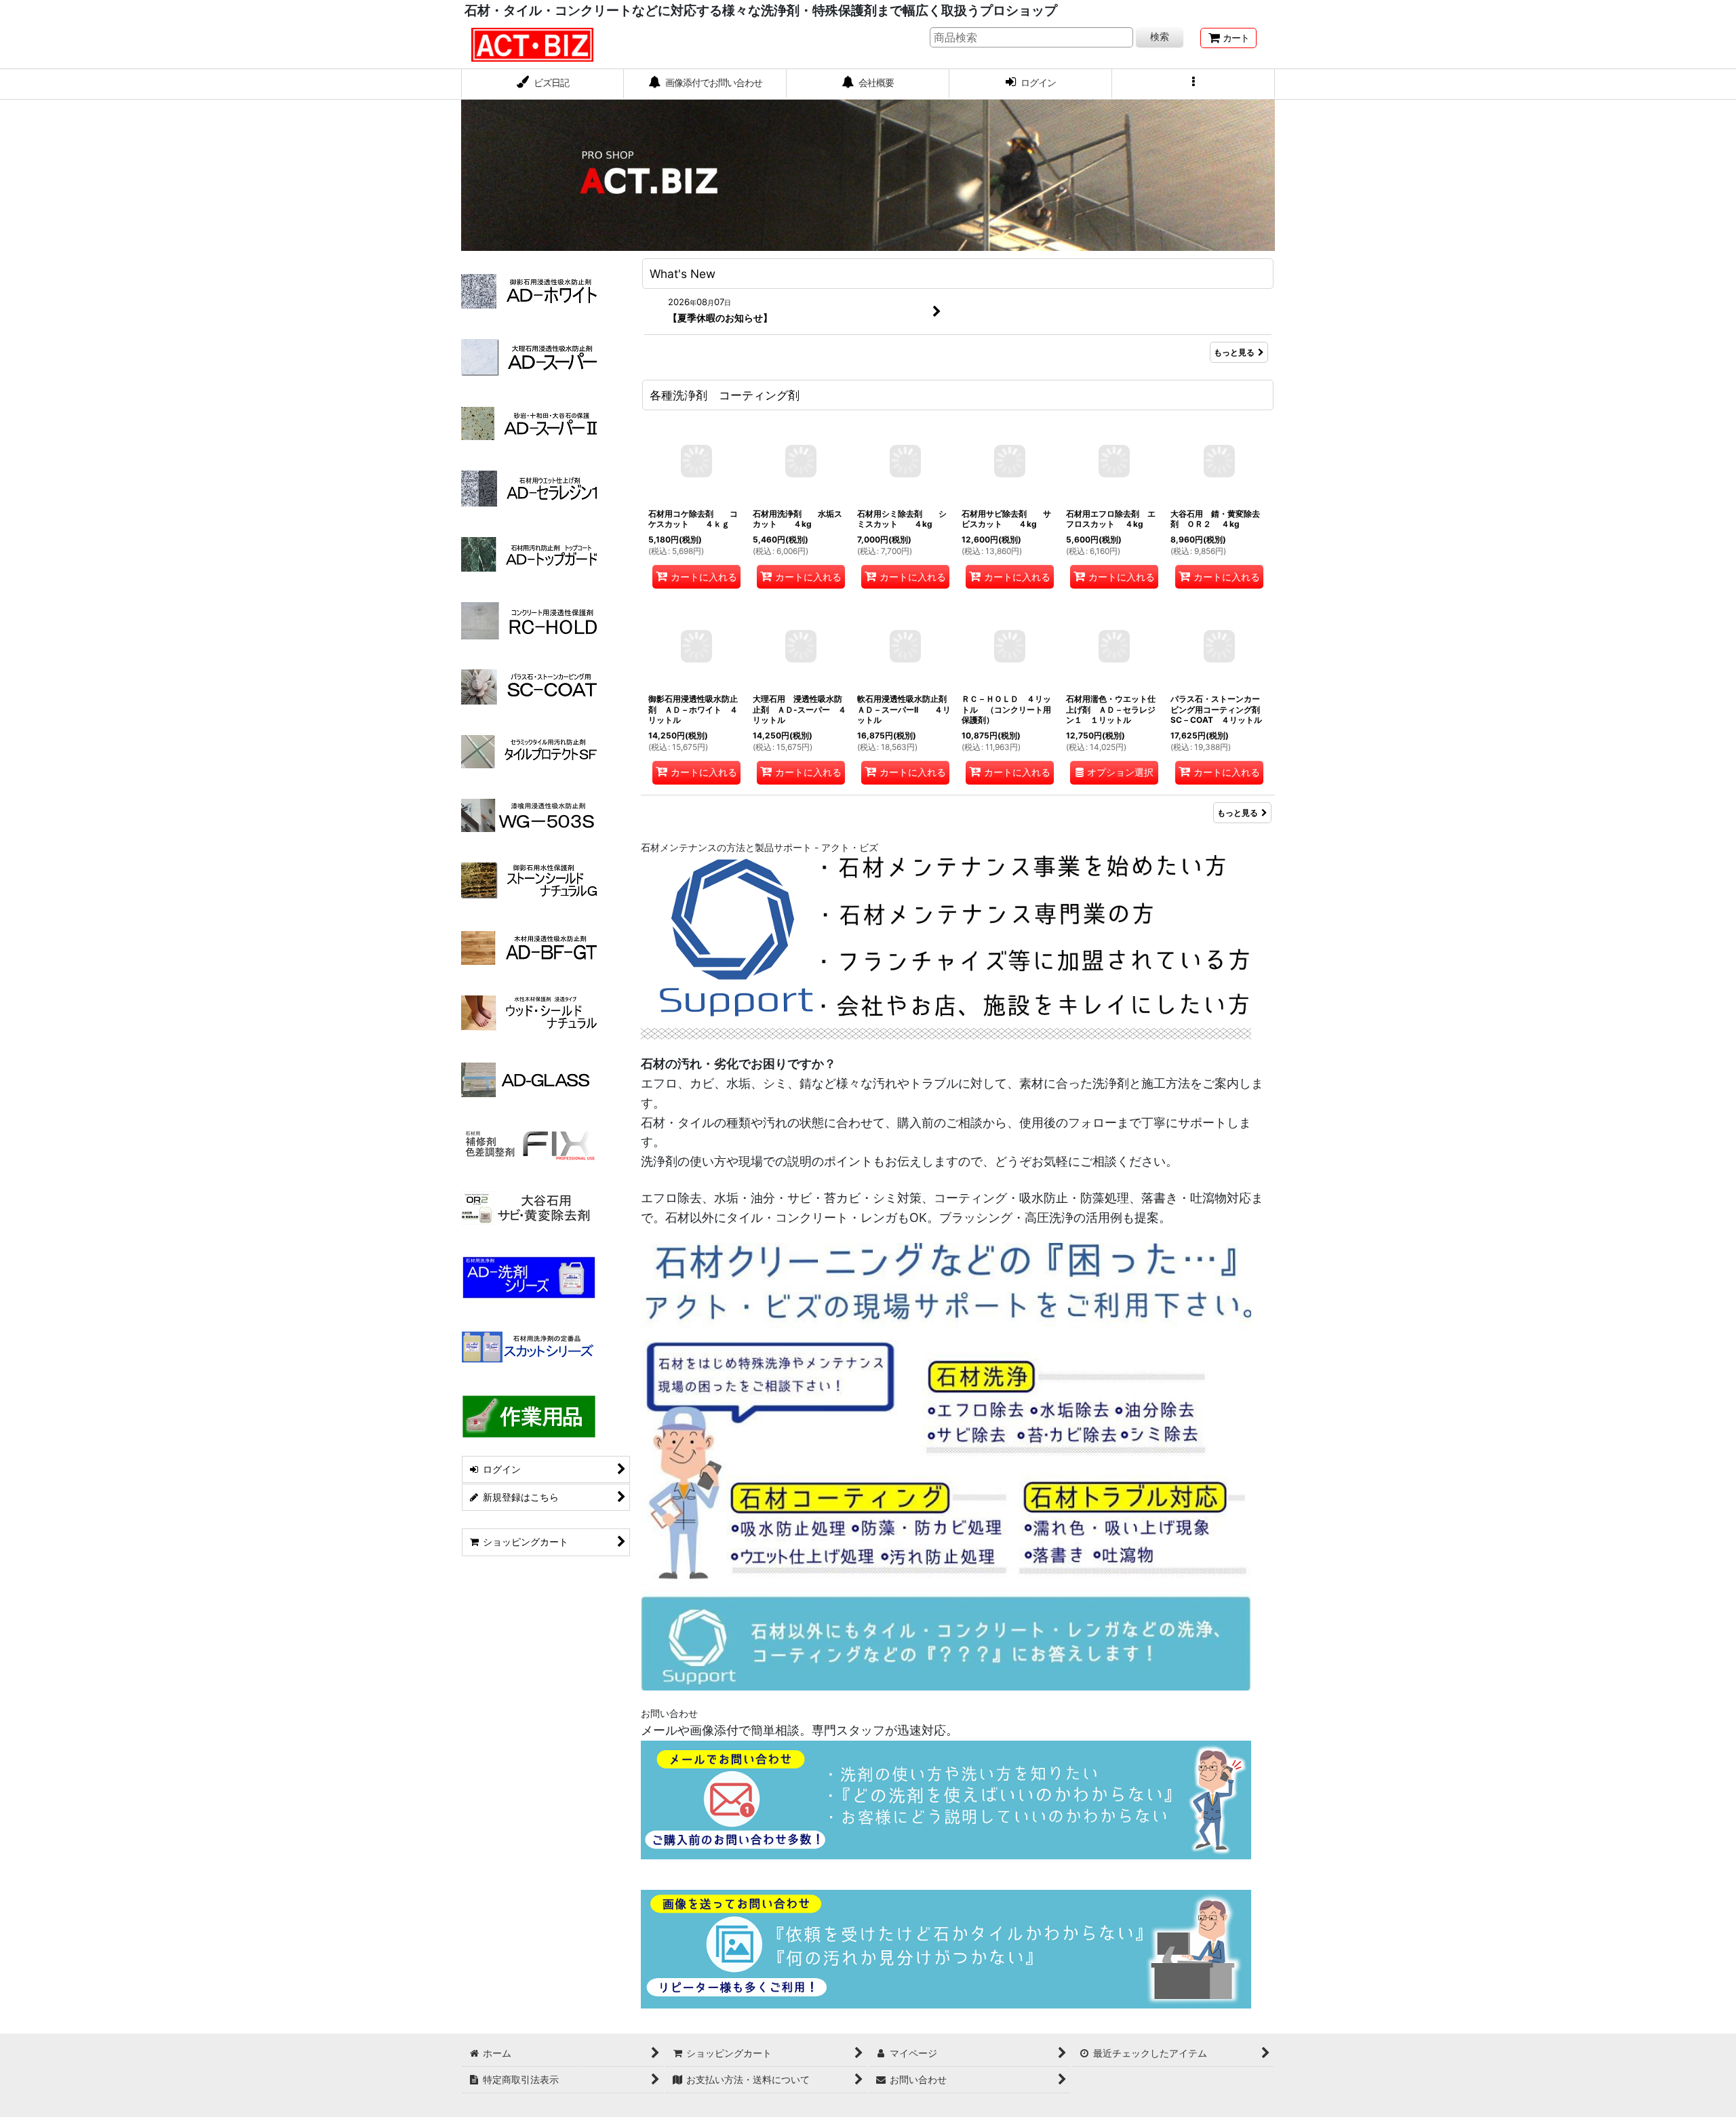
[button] (1193, 84)
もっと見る (1234, 352)
